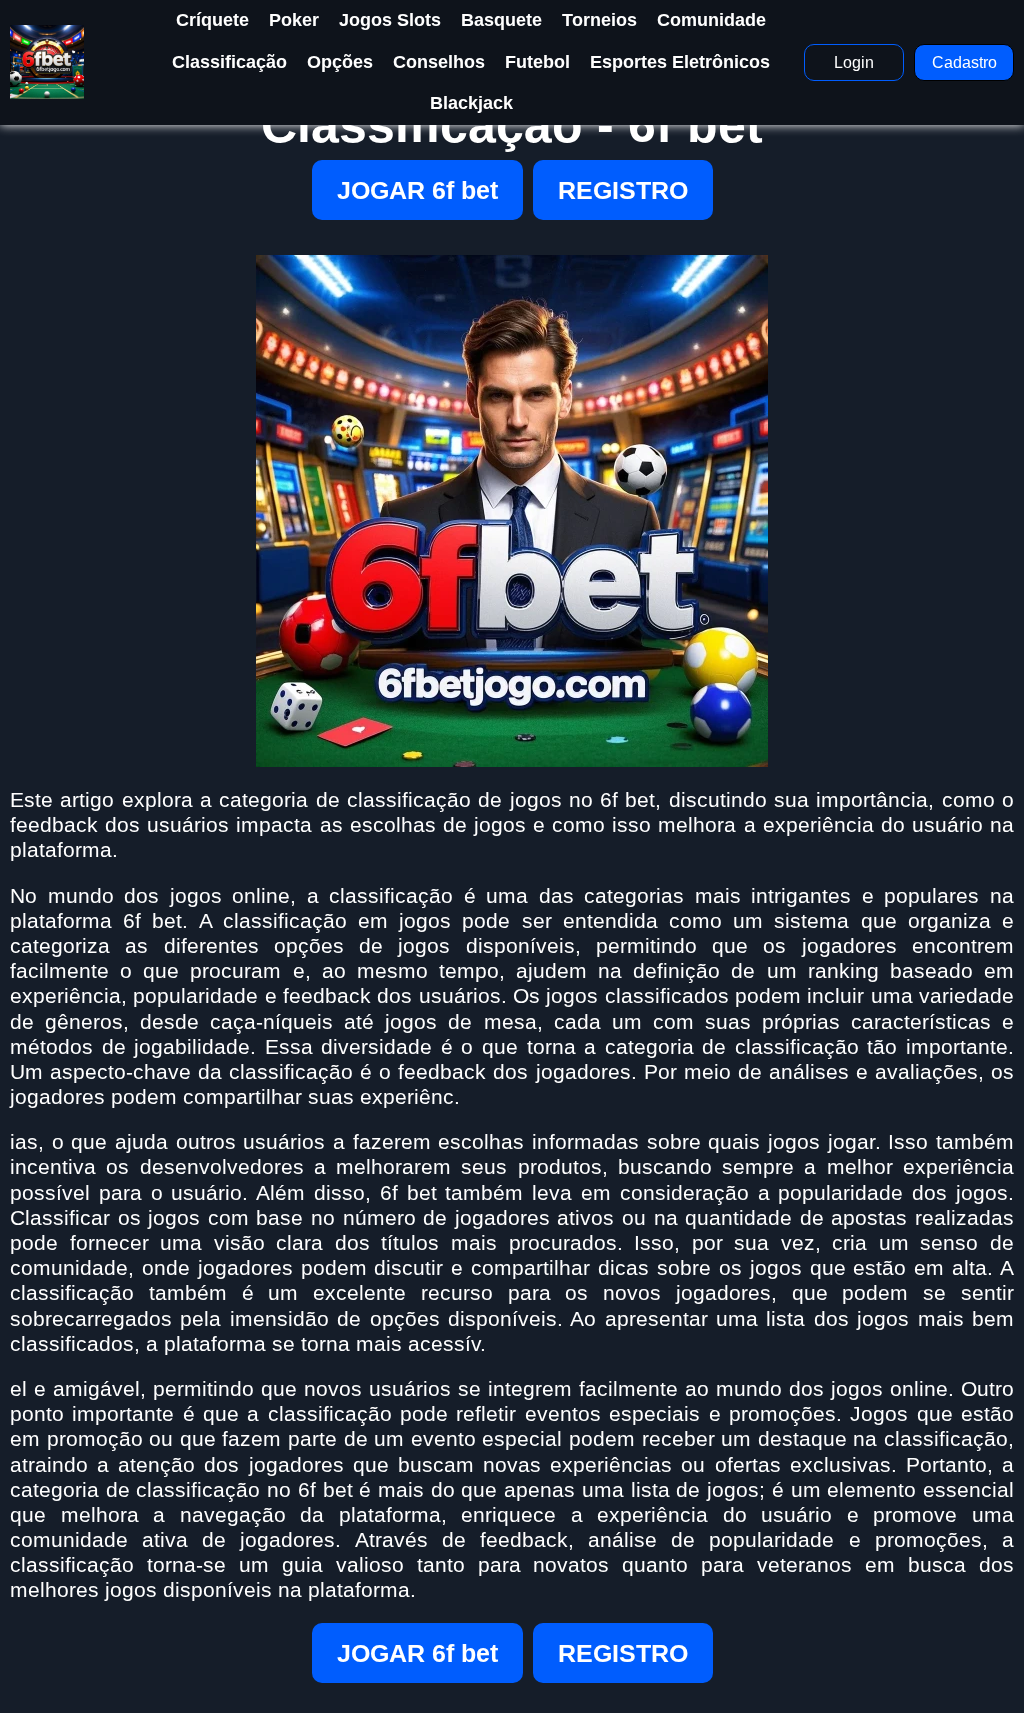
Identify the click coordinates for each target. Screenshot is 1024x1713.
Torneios (599, 20)
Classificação (229, 62)
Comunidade (711, 20)
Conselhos (439, 62)
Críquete (212, 20)
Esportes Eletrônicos (680, 62)
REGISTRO (623, 190)
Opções (340, 62)
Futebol (537, 62)
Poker (294, 20)
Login (854, 62)
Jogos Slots (390, 20)
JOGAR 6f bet (417, 190)
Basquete (501, 20)
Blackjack (471, 103)
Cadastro (964, 62)
